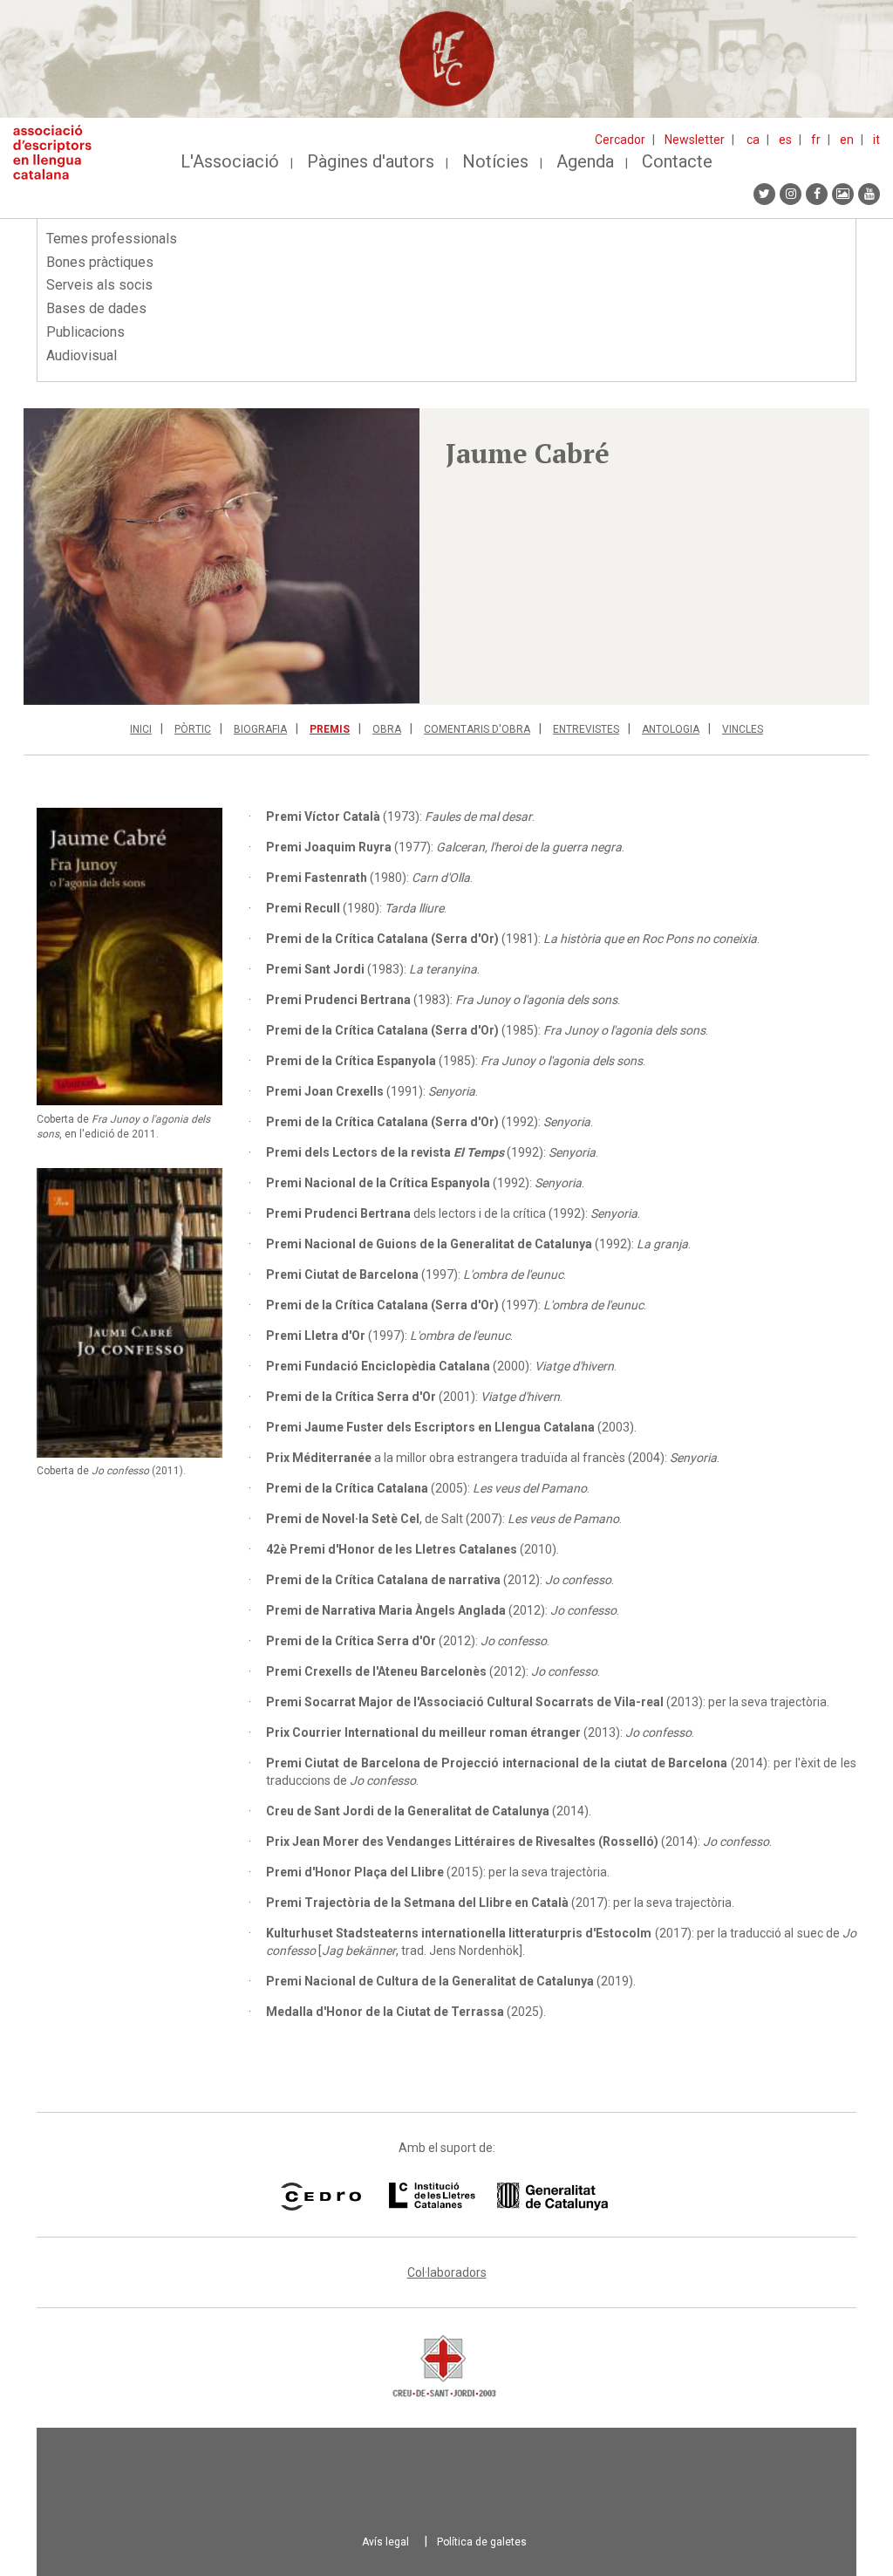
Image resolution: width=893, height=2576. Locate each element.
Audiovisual (82, 355)
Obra (387, 729)
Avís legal (385, 2542)
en (847, 140)
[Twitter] (764, 194)
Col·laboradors (447, 2272)
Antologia (671, 729)
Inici (141, 729)
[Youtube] (869, 194)
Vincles (743, 729)
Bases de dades (96, 308)
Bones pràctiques (100, 262)
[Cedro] (320, 2197)
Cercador (620, 140)
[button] (222, 557)
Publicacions (85, 332)
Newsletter (695, 140)
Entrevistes (586, 729)
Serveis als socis (99, 285)
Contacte (677, 161)
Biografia (260, 729)
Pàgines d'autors (371, 161)
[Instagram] (791, 194)
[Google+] (843, 194)
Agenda (585, 161)
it (876, 140)
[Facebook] (817, 194)
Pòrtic (193, 729)
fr (816, 140)
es (785, 140)
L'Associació (230, 161)
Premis (330, 729)
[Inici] (59, 152)
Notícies (495, 161)
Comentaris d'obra (477, 729)
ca (753, 140)
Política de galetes (482, 2542)
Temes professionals (112, 239)
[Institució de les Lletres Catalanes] (498, 2197)
